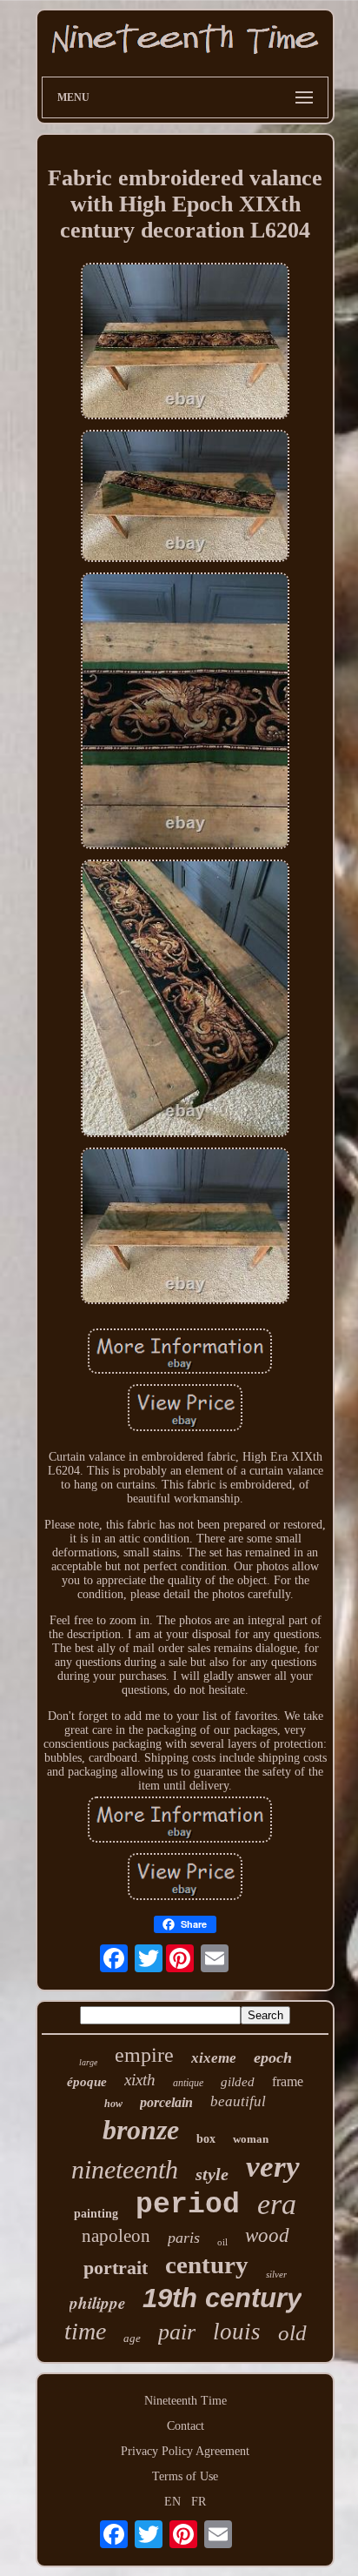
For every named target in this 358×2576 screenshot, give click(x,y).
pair (177, 2332)
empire (144, 2055)
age (132, 2338)
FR (199, 2502)
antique (188, 2083)
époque (87, 2082)
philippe (97, 2302)
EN (172, 2502)
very (273, 2167)
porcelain (166, 2102)
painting (96, 2214)
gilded (238, 2082)
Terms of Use (185, 2476)
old (292, 2333)
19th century (222, 2298)
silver (276, 2274)
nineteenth (125, 2169)
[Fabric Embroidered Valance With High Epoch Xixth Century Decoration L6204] (185, 343)
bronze (141, 2130)
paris (184, 2238)
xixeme (214, 2058)
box (206, 2139)
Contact (186, 2426)
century (207, 2265)
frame (288, 2081)
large (88, 2062)
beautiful (238, 2101)
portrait (116, 2268)
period (188, 2205)
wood (267, 2235)
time (85, 2331)
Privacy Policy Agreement (185, 2451)
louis (237, 2332)
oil (222, 2242)
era (277, 2204)
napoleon (116, 2236)
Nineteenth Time (186, 2401)
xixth (140, 2080)
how (113, 2104)
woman (251, 2139)
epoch (273, 2057)
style (212, 2174)
